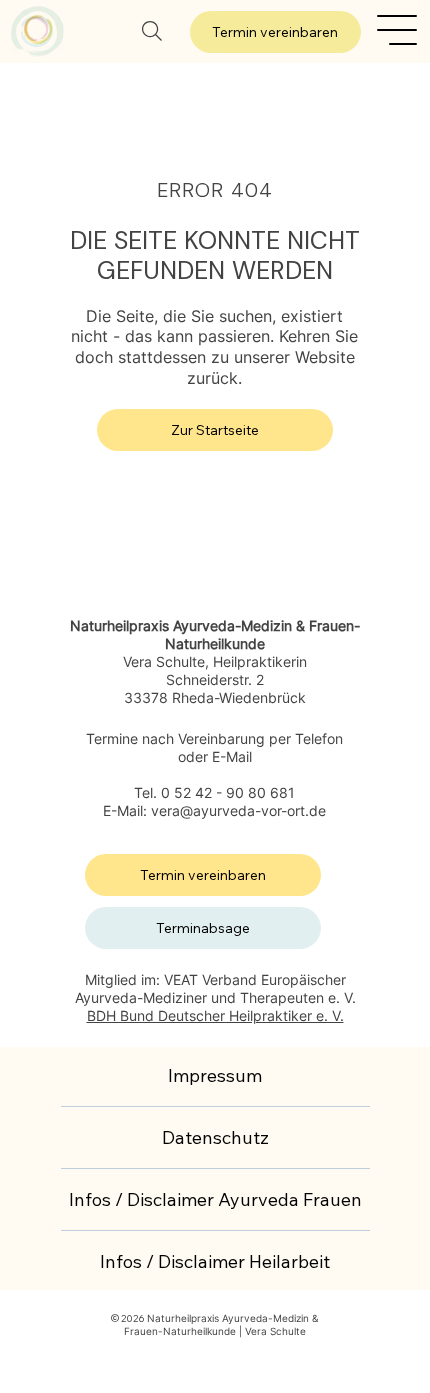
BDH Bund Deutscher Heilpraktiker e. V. (215, 1015)
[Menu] (398, 30)
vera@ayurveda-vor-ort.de (238, 810)
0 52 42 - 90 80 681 (228, 792)
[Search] (152, 31)
